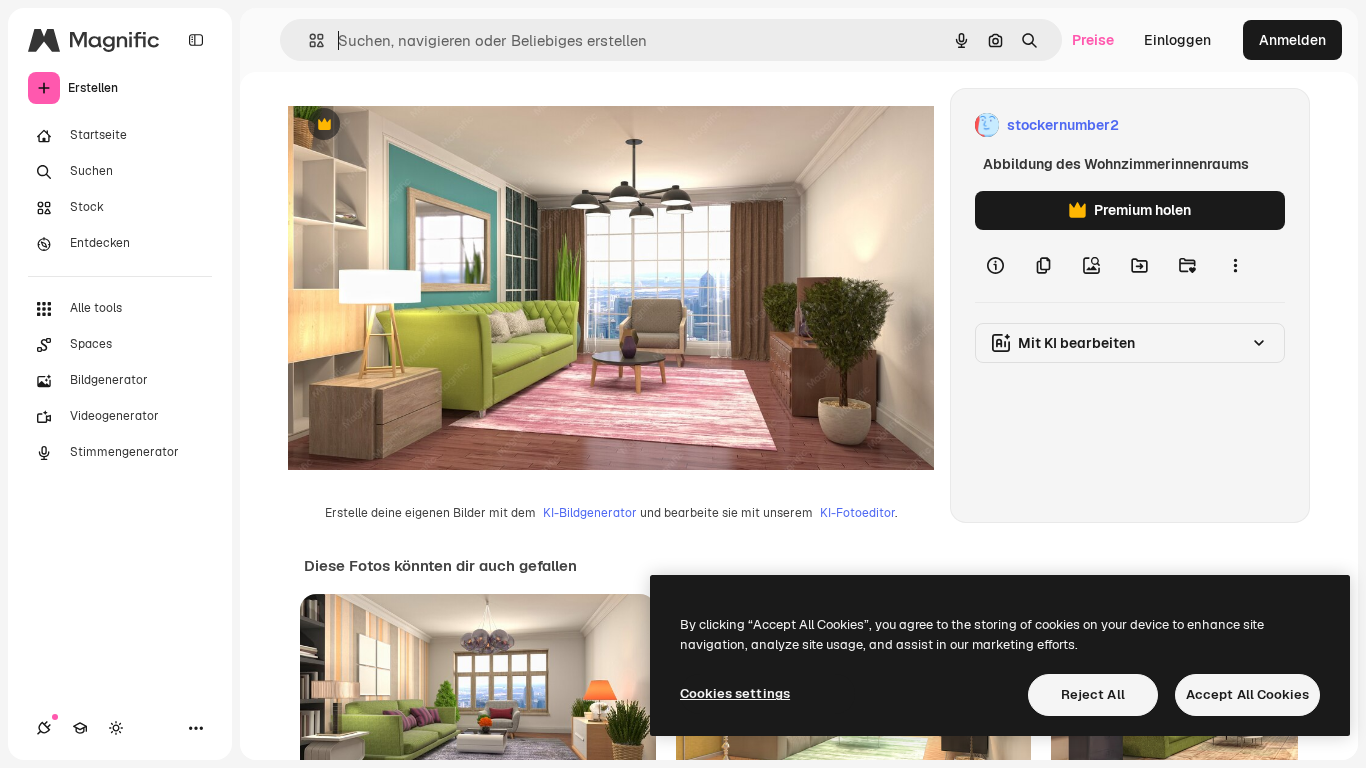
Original (416, 125)
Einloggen (1177, 40)
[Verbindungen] (44, 728)
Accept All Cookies (1247, 694)
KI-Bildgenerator (590, 513)
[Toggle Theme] (116, 728)
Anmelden (1292, 40)
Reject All (1093, 694)
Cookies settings (735, 693)
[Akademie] (80, 728)
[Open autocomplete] (308, 40)
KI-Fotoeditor (857, 513)
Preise (1093, 40)
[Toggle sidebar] (196, 40)
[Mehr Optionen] (1235, 266)
